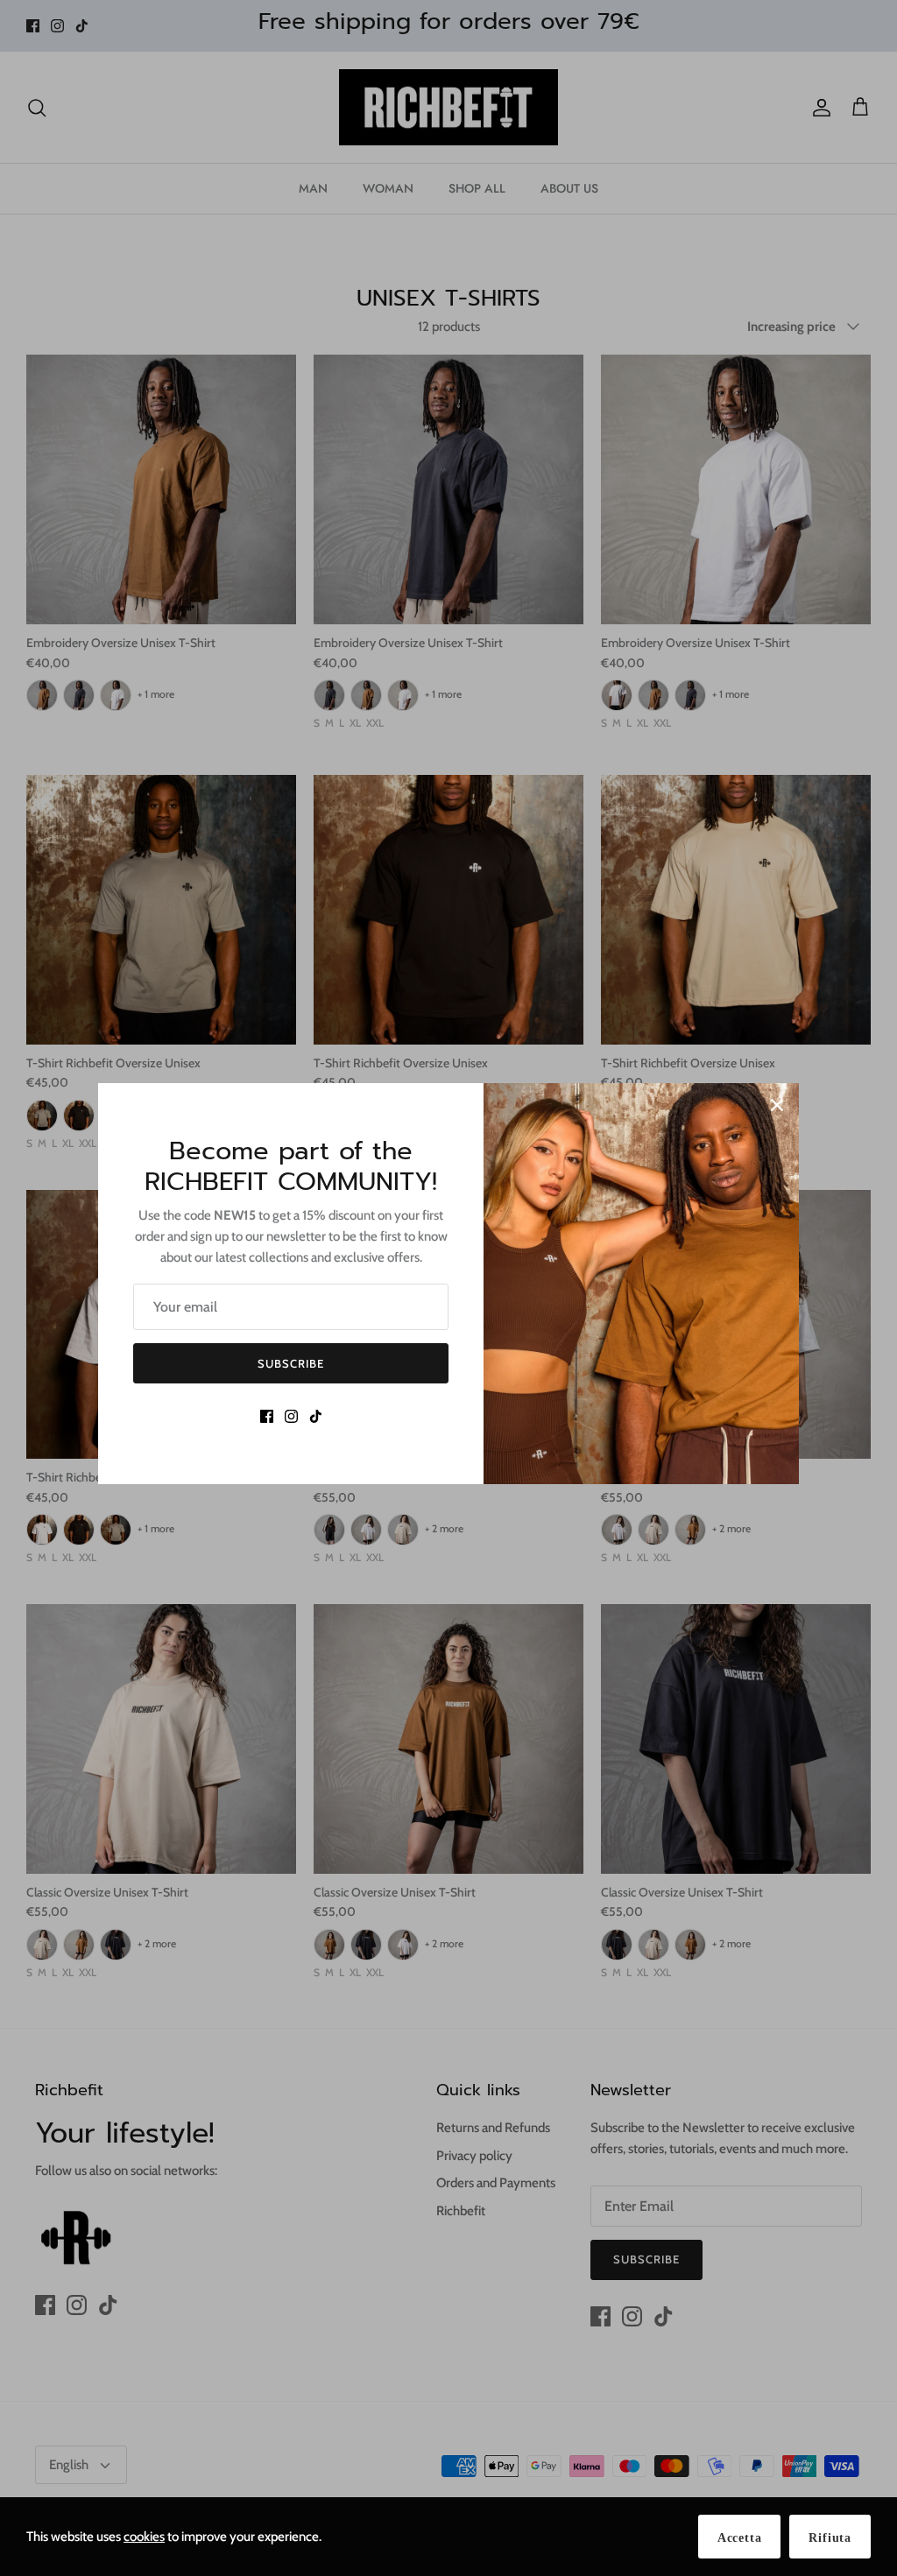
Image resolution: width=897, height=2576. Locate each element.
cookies (144, 2537)
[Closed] (777, 1105)
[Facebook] (267, 1416)
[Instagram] (291, 1416)
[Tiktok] (316, 1416)
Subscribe (291, 1363)
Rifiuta (830, 2538)
